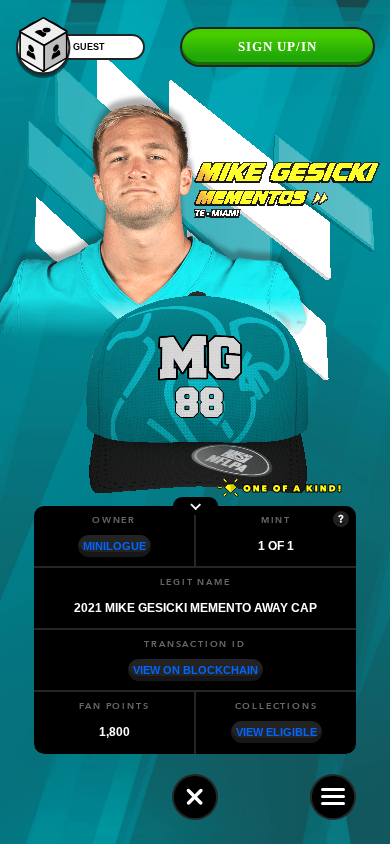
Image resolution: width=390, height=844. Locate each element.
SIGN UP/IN (277, 46)
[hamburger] (333, 797)
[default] (195, 797)
